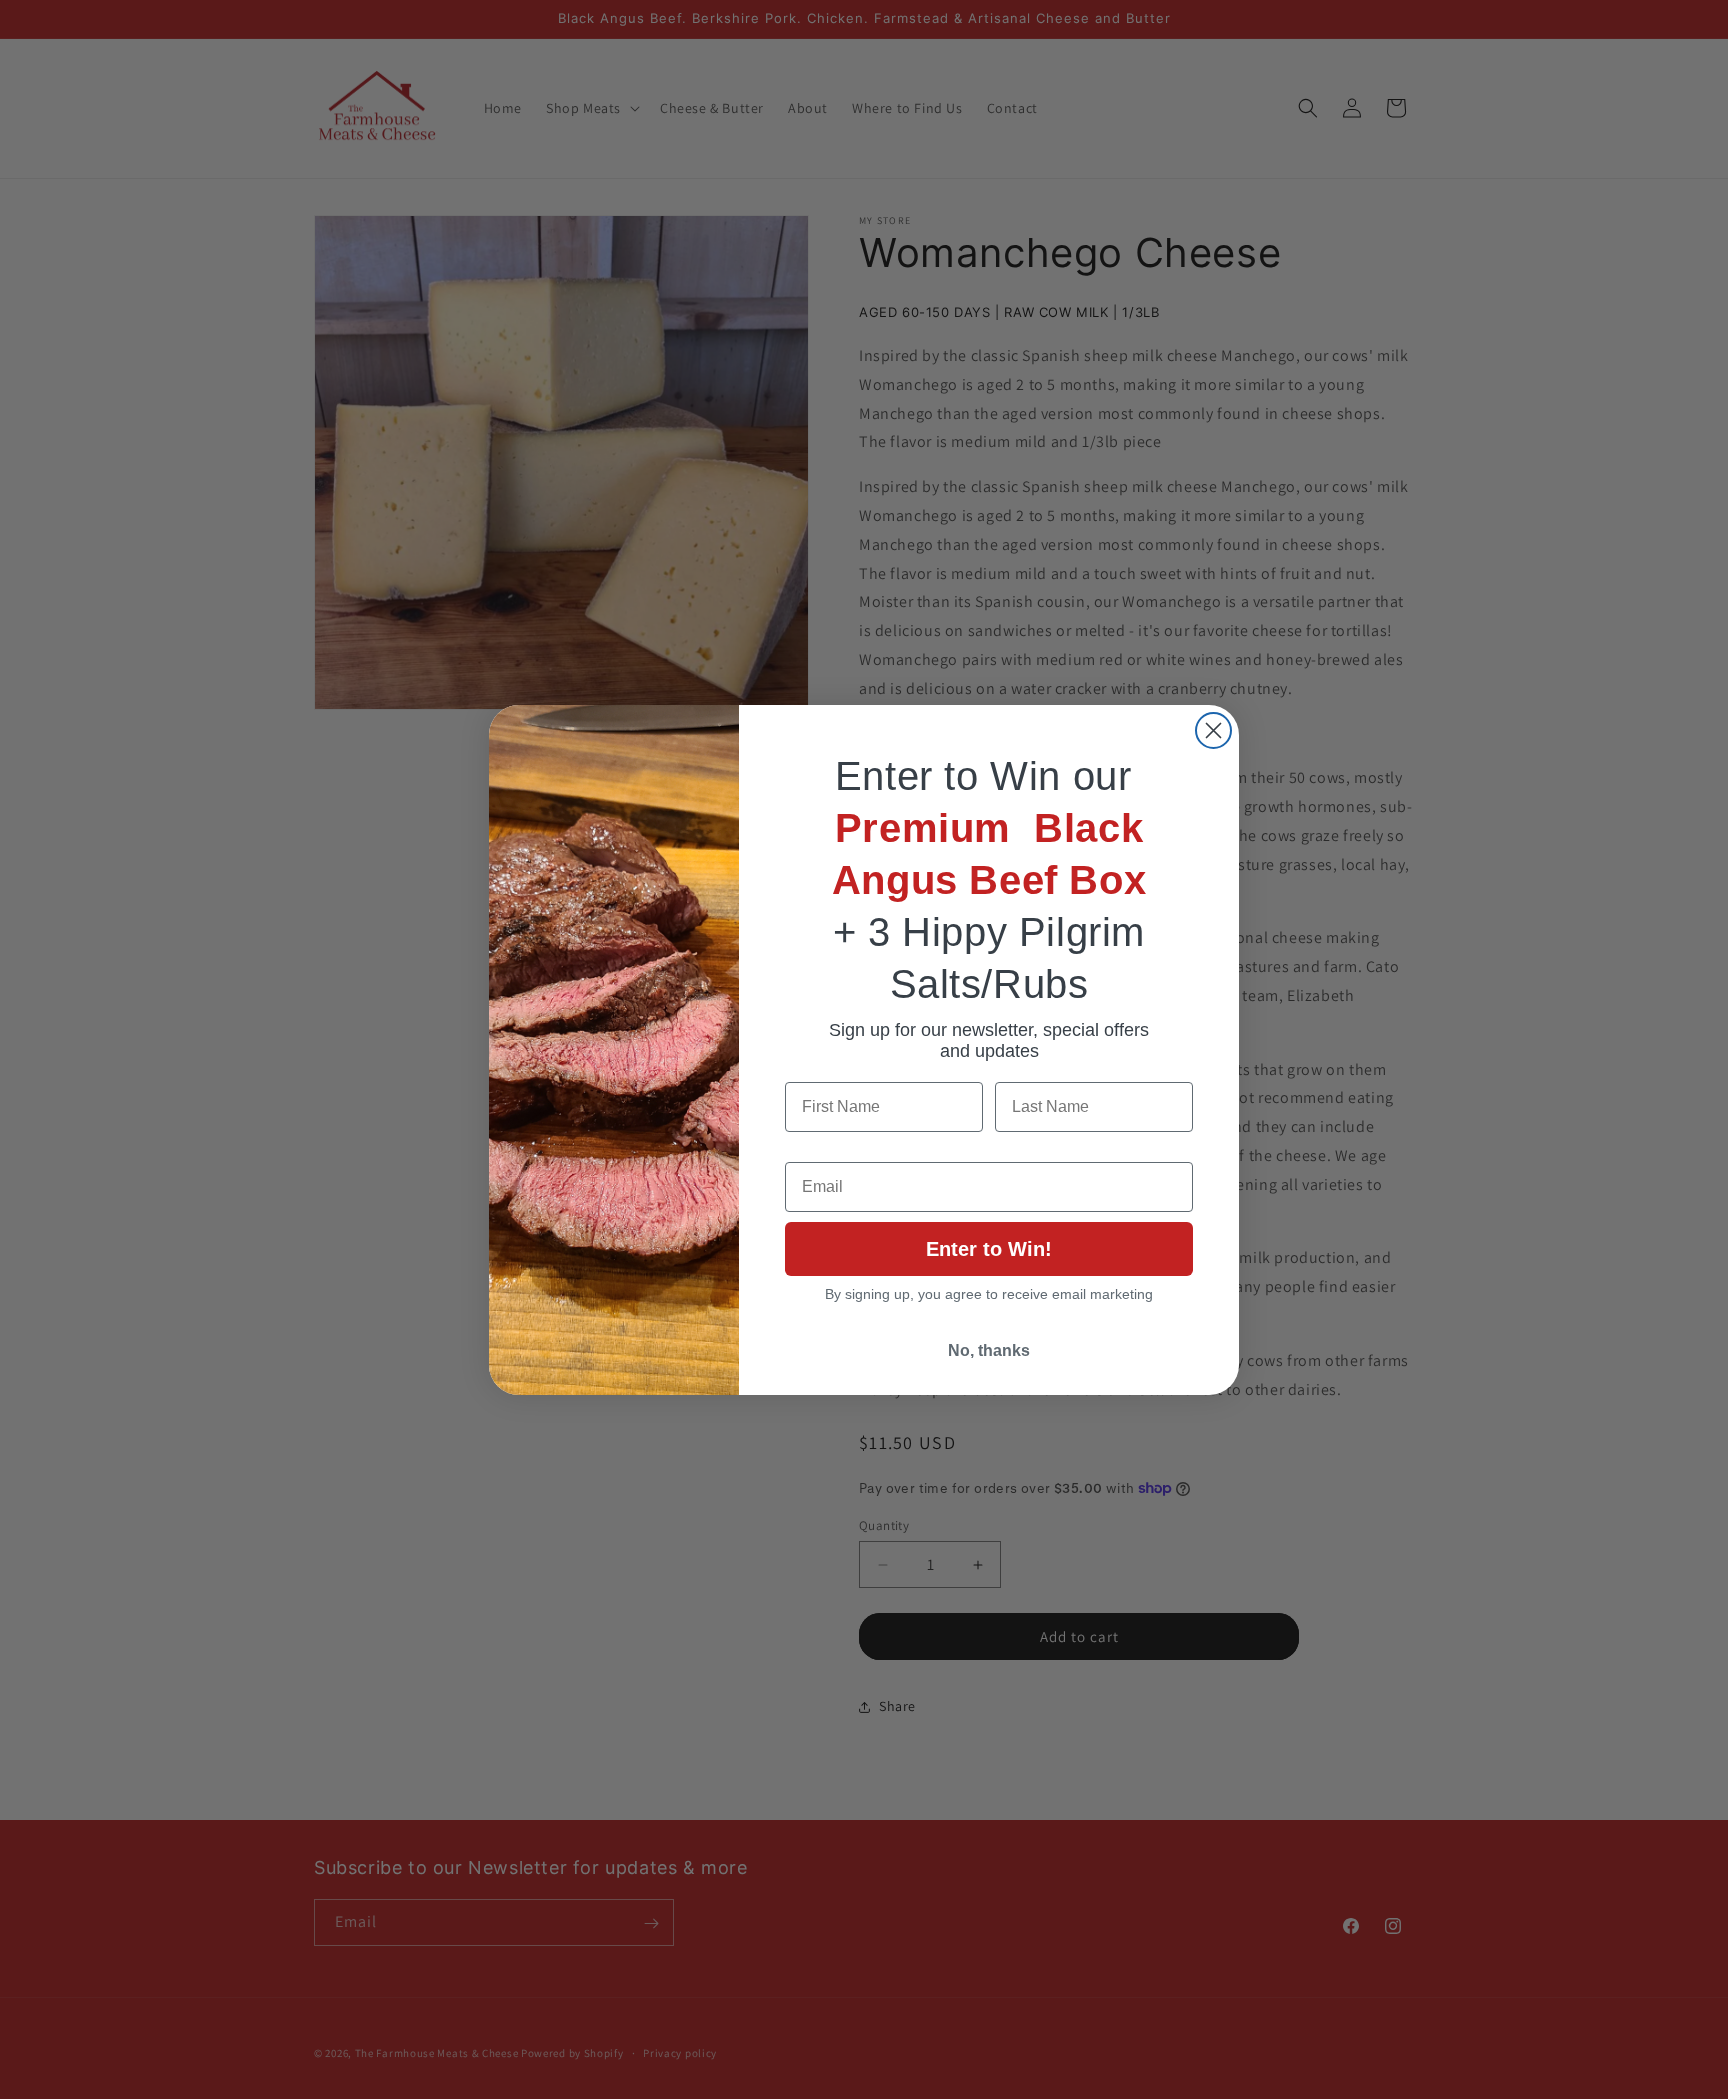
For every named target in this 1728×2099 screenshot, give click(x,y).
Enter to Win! (989, 1249)
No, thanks (989, 1350)
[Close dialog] (1213, 730)
